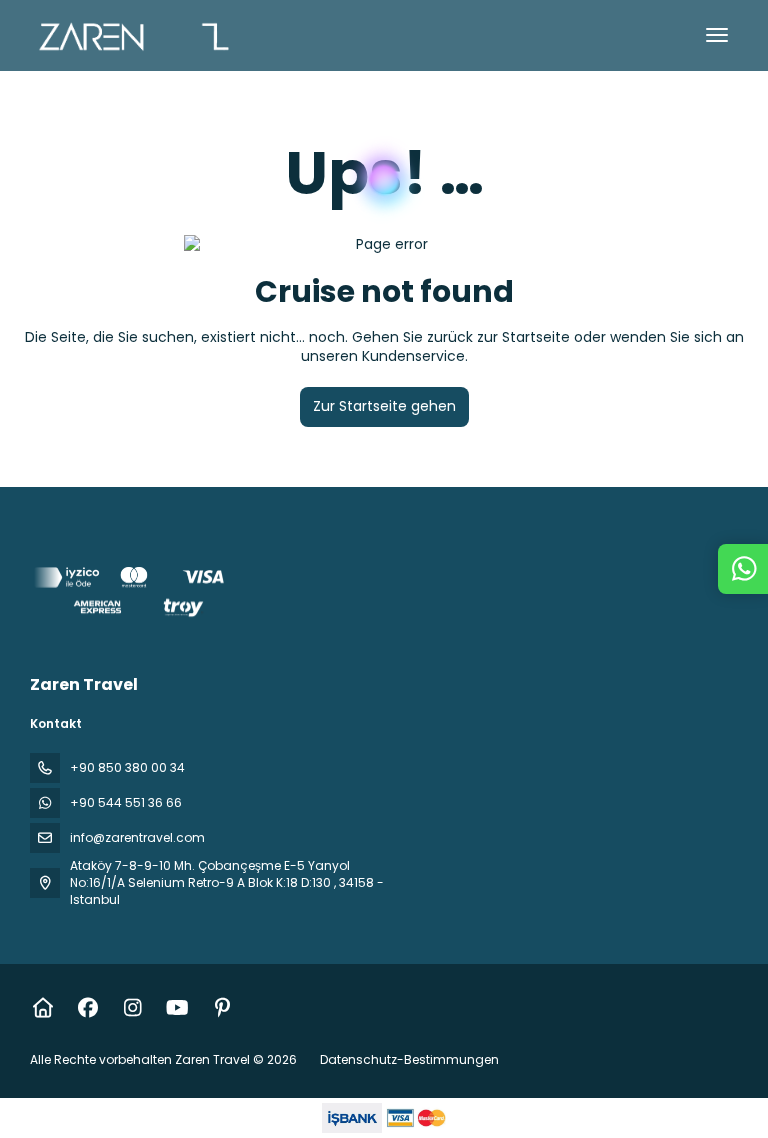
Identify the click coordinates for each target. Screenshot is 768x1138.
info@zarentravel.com (137, 837)
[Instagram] (132, 1008)
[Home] (42, 1008)
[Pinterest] (222, 1008)
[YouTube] (177, 1008)
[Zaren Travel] (132, 595)
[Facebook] (87, 1008)
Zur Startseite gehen (384, 406)
